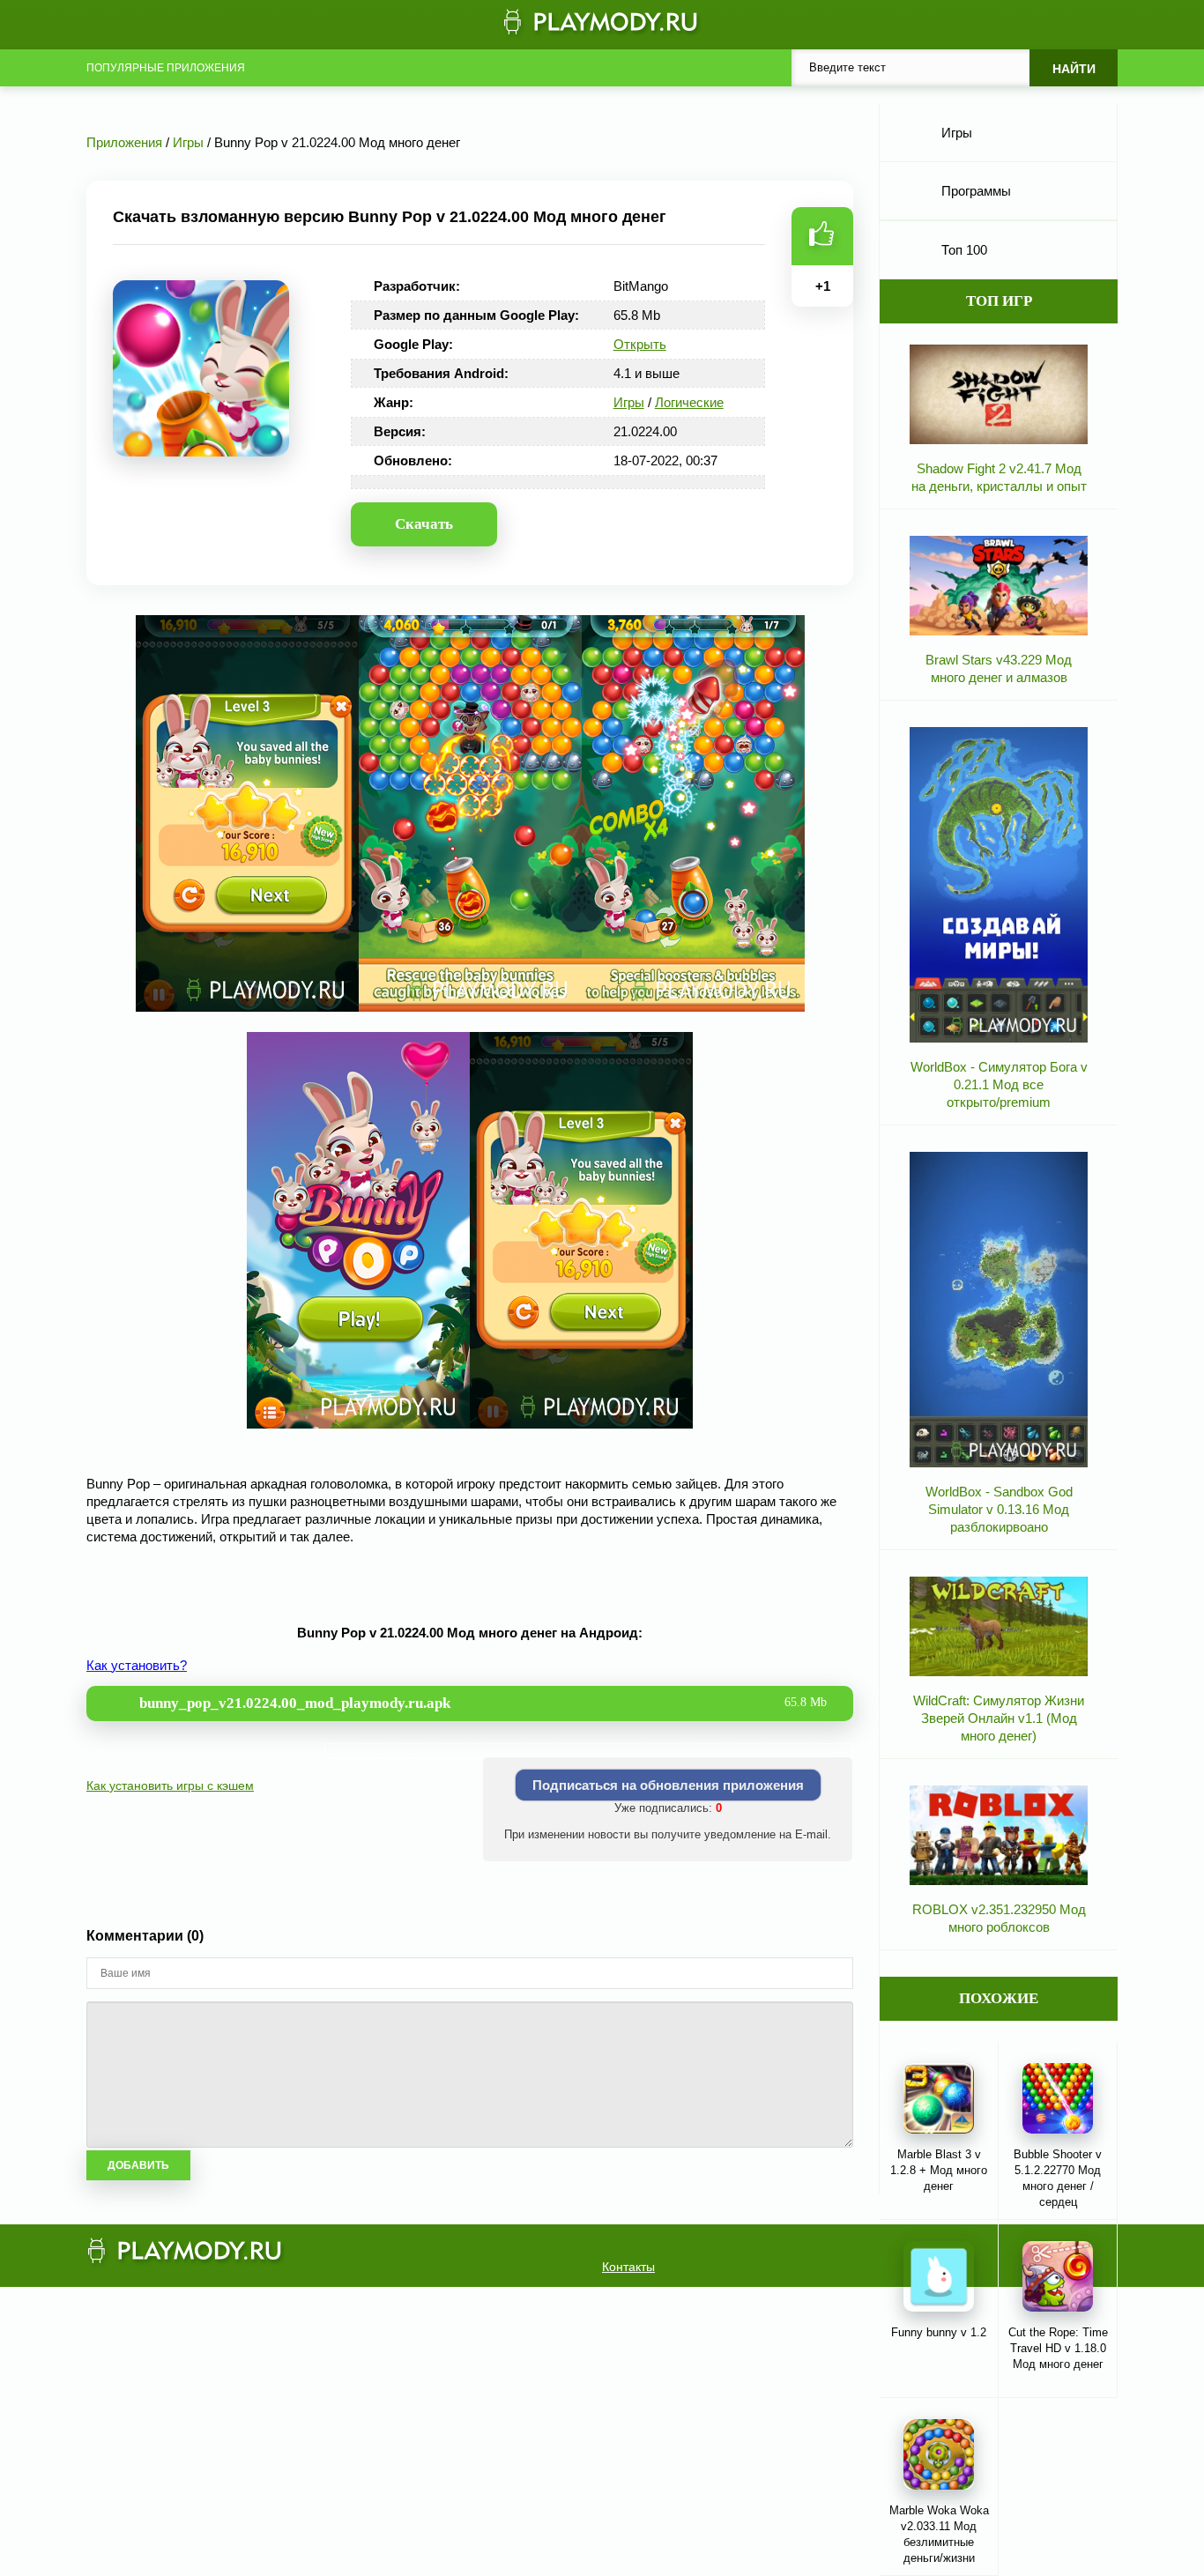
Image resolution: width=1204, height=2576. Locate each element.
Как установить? (137, 1665)
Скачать (424, 524)
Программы (976, 191)
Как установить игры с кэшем (170, 1785)
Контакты (628, 2267)
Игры (629, 402)
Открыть (640, 344)
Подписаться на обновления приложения (668, 1785)
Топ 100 (964, 250)
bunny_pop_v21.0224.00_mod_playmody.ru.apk (483, 1703)
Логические (689, 402)
